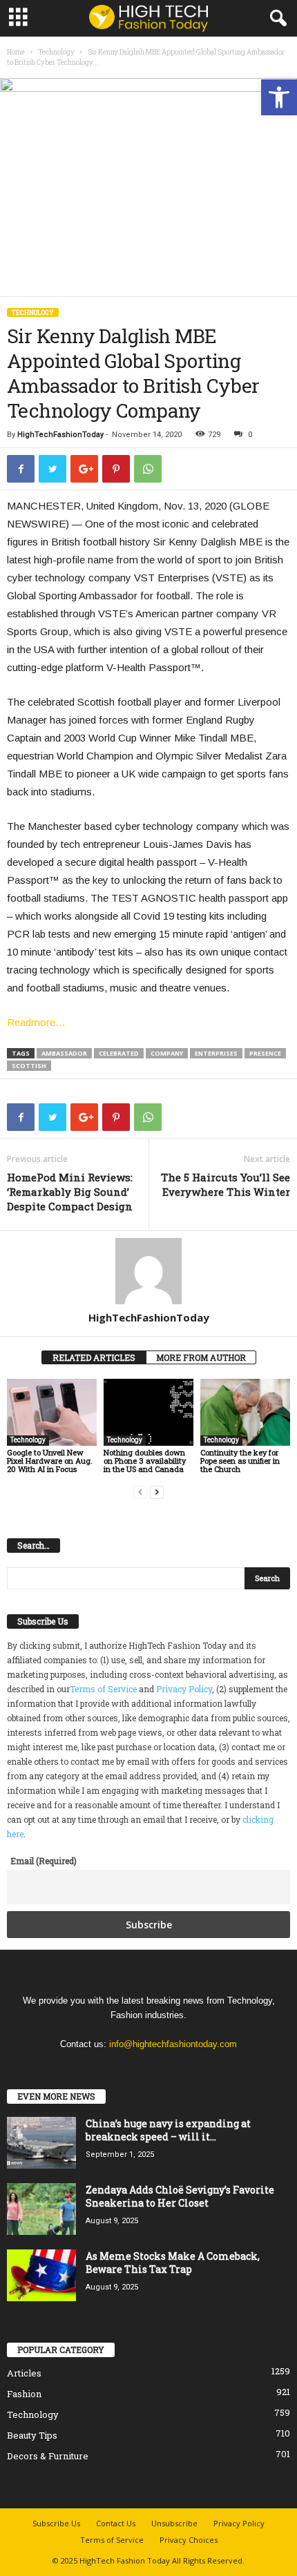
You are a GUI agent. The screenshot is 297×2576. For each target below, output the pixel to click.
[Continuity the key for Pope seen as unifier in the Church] (245, 1412)
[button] (279, 97)
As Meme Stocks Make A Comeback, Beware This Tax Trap (173, 2263)
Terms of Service (103, 1689)
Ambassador (64, 1053)
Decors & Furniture (48, 2456)
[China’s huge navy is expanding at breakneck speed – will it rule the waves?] (41, 2143)
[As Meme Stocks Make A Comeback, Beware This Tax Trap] (41, 2275)
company (167, 1053)
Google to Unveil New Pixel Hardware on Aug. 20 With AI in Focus (50, 1461)
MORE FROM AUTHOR (201, 1357)
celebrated (119, 1053)
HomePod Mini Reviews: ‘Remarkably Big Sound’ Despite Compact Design (70, 1192)
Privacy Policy (184, 1689)
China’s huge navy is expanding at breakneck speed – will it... (168, 2130)
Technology (56, 52)
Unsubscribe (174, 2523)
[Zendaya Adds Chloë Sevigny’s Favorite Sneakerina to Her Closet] (41, 2209)
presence (265, 1053)
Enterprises (216, 1053)
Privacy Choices (189, 2540)
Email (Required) (44, 1861)
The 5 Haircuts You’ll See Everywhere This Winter (226, 1184)
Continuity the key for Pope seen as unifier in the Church (240, 1461)
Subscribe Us (56, 2523)
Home (16, 52)
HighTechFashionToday (60, 435)
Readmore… (36, 1022)
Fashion (24, 2394)
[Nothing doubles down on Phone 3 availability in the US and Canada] (148, 1412)
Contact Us (116, 2523)
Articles (24, 2373)
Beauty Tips (32, 2435)
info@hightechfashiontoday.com (173, 2044)
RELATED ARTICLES (94, 1357)
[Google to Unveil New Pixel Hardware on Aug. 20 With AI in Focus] (52, 1412)
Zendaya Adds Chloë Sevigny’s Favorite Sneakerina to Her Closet (180, 2196)
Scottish (29, 1066)
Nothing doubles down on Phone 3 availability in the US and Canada (145, 1461)
